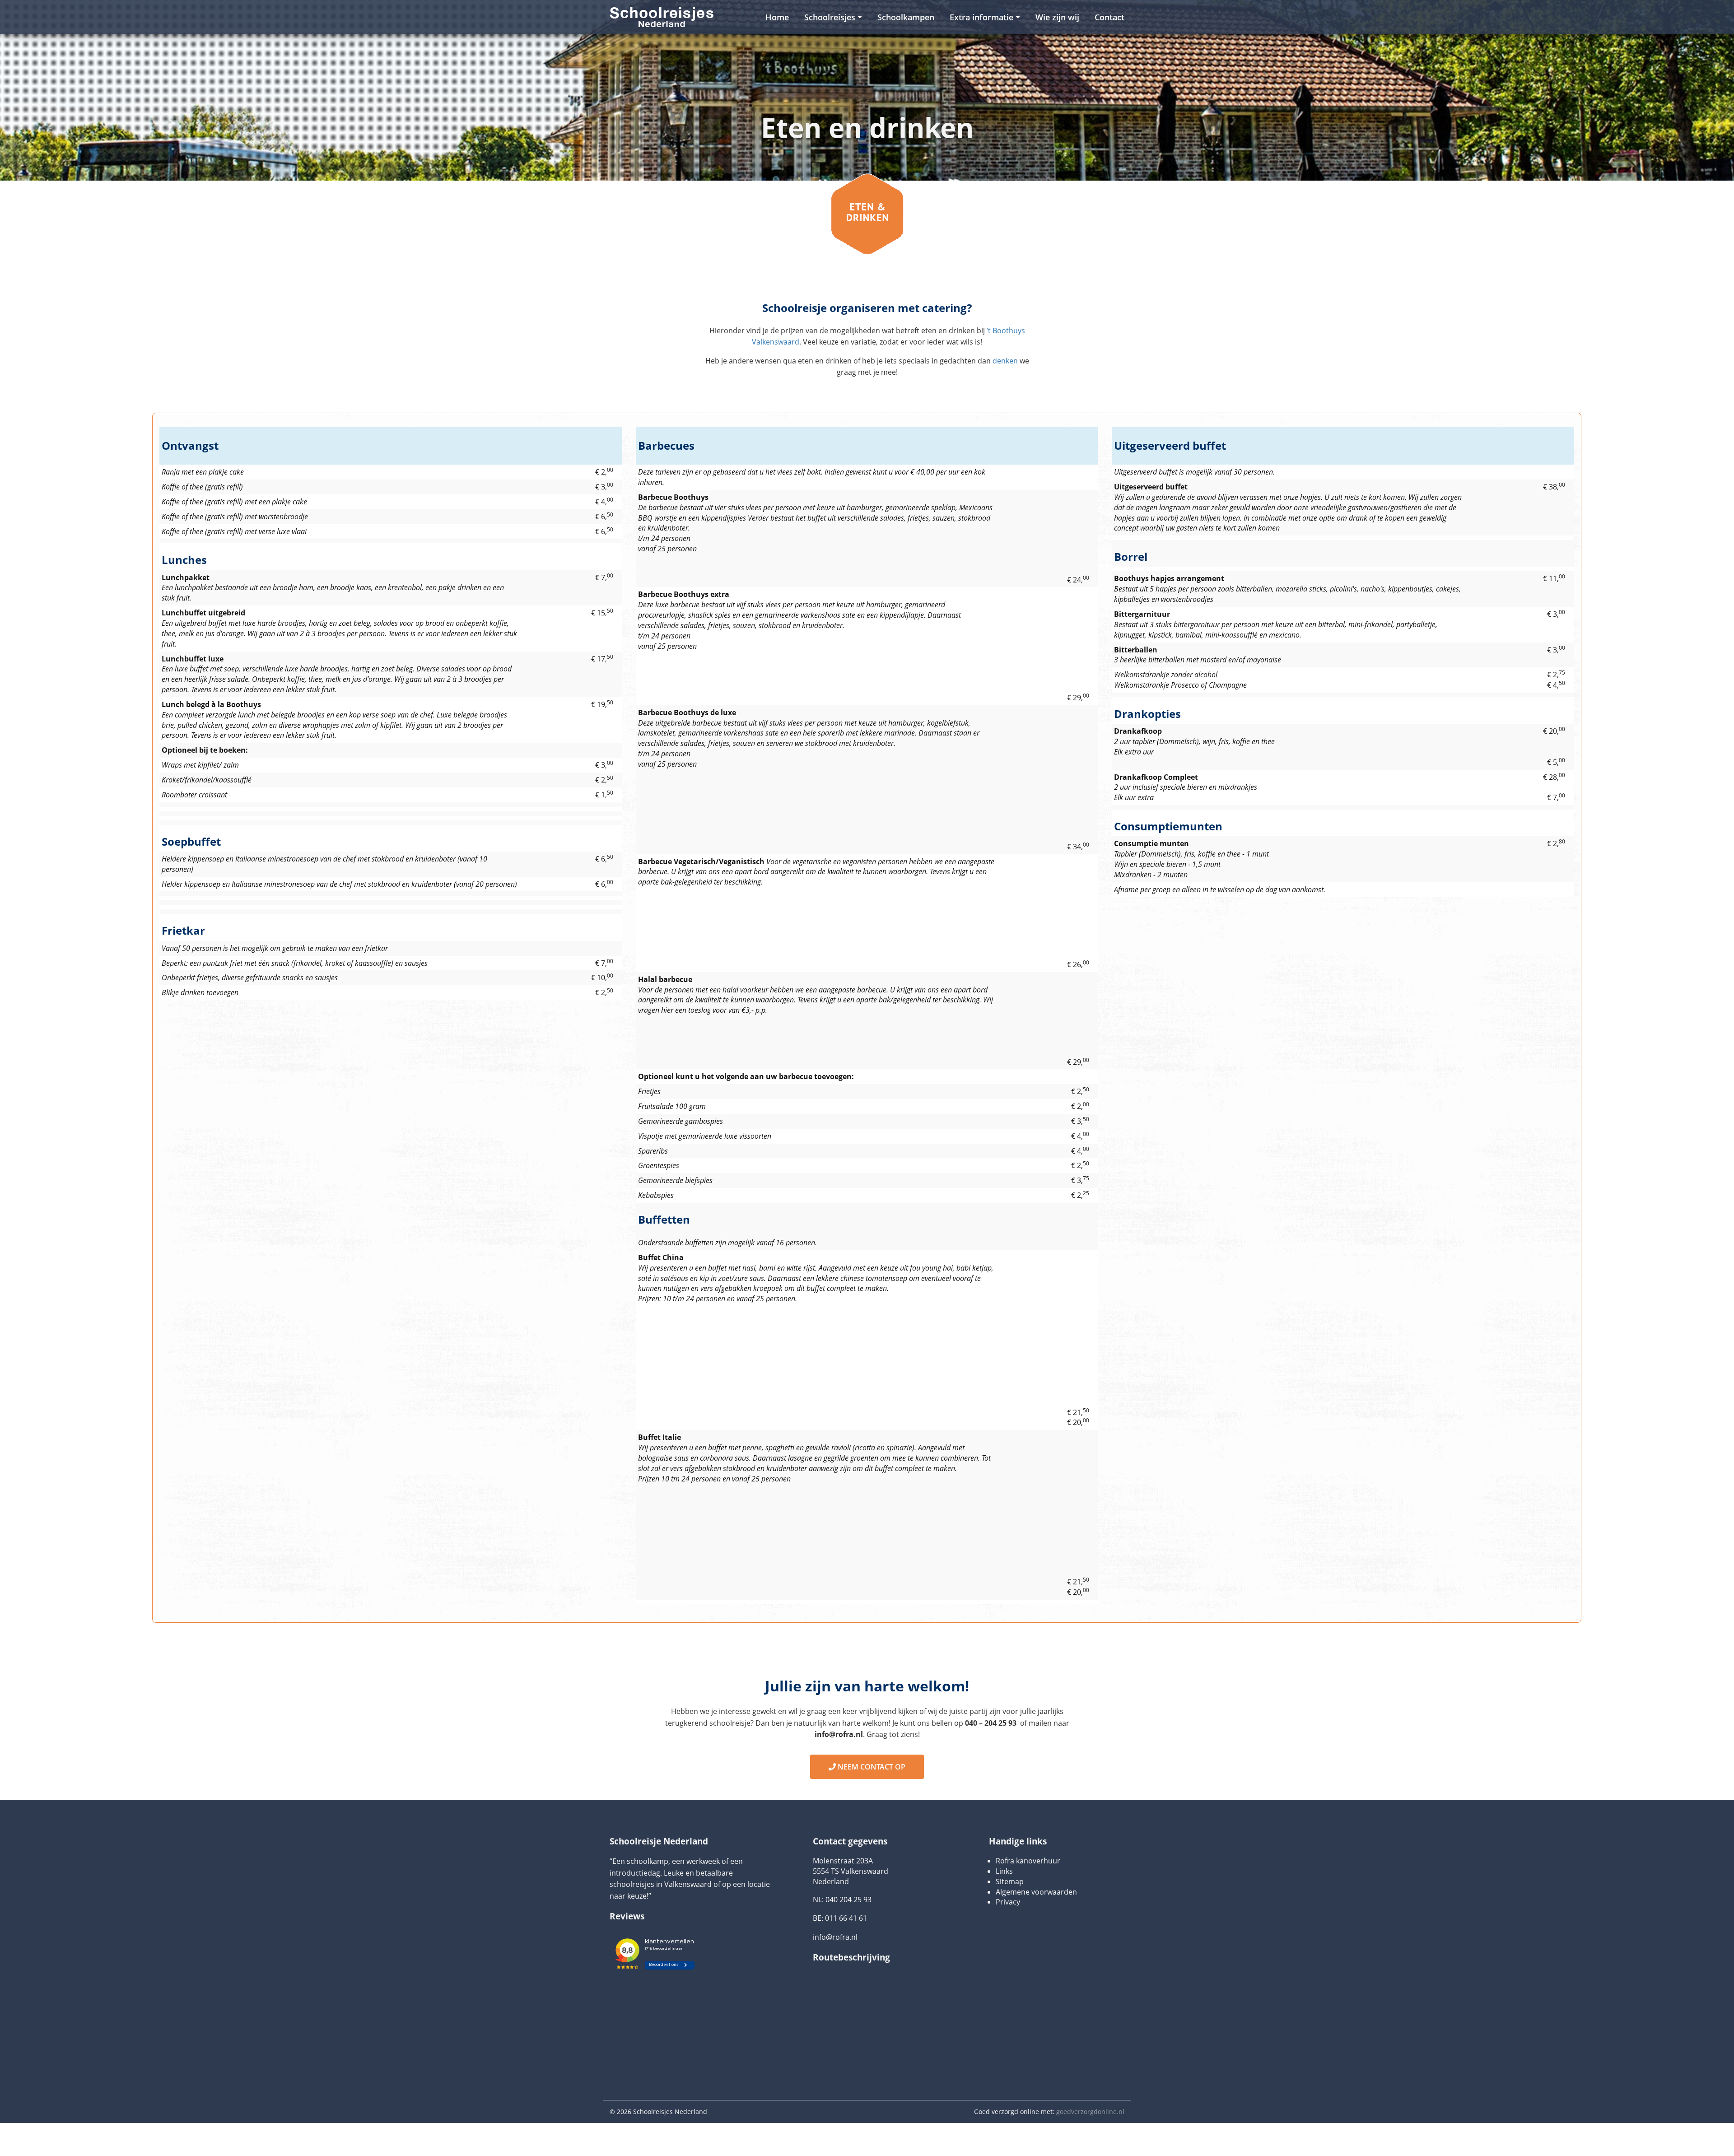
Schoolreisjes (830, 17)
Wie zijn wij (1057, 17)
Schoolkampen (906, 17)
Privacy (1008, 1921)
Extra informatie (981, 17)
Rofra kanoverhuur (1028, 1879)
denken (1005, 361)
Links (1004, 1890)
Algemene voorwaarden (1036, 1910)
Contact (1109, 17)
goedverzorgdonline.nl (1090, 2130)
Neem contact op (871, 1776)
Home (777, 17)
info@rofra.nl (835, 1956)
